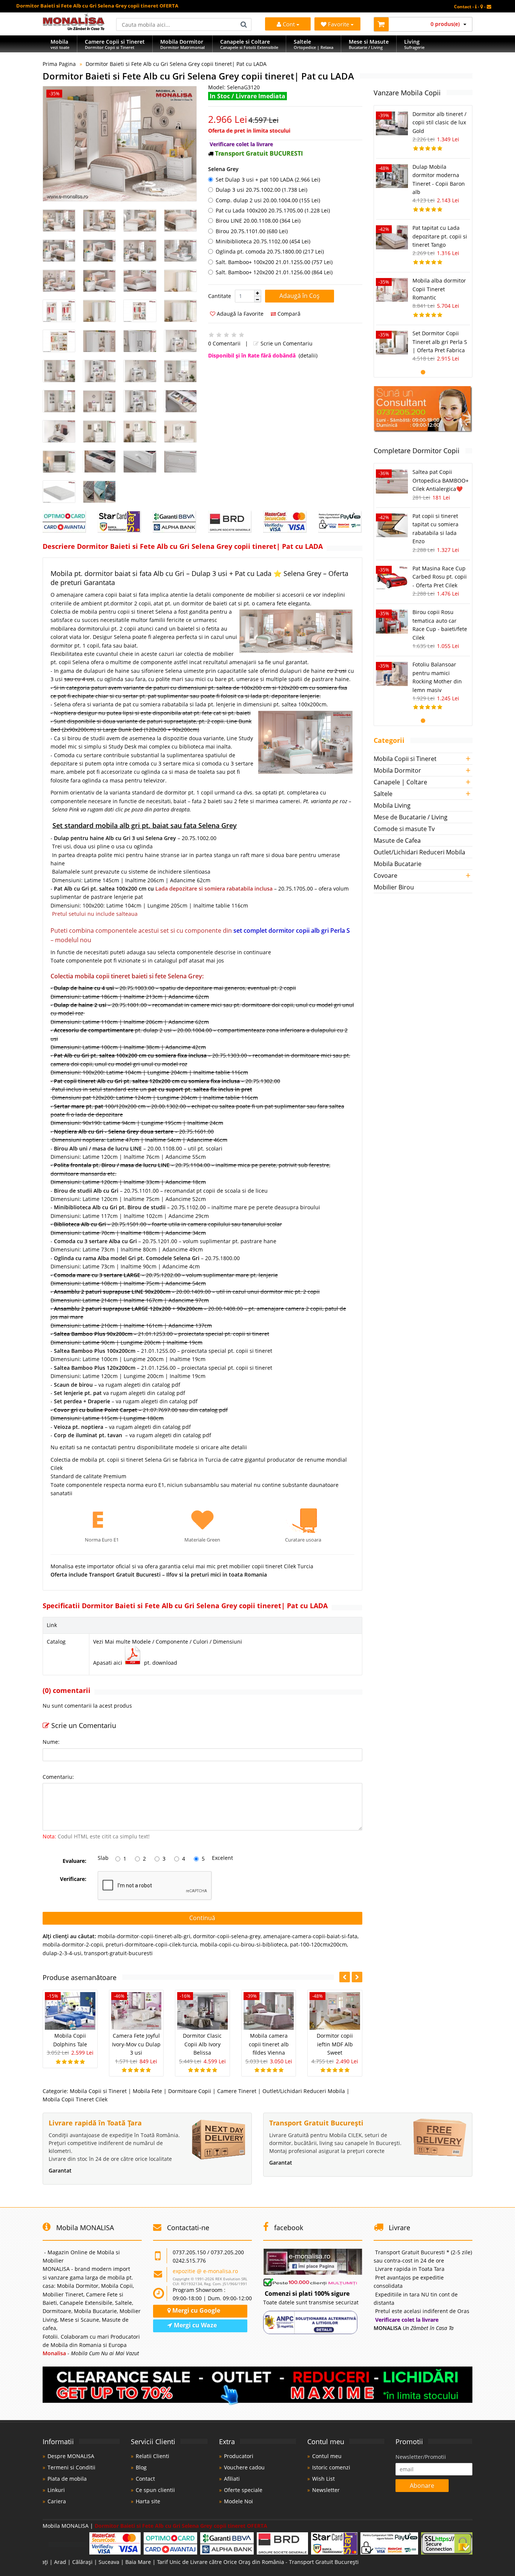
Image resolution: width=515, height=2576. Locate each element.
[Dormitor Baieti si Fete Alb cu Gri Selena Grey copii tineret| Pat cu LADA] (120, 144)
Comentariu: (58, 1777)
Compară (288, 314)
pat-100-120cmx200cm (318, 1944)
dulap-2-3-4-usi (62, 1953)
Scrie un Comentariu (286, 343)
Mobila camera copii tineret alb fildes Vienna (269, 2044)
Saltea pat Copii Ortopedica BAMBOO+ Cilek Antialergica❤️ (441, 480)
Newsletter (326, 2490)
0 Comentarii (224, 343)
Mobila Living (392, 805)
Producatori (239, 2456)
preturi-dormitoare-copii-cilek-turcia (151, 1944)
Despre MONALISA (71, 2456)
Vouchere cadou (244, 2467)
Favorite (339, 24)
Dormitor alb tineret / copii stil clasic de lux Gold (439, 122)
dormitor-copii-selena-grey (227, 1936)
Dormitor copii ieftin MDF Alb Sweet (335, 2044)
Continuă (202, 1918)
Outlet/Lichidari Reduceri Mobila (304, 2091)
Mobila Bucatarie (398, 864)
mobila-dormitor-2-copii (73, 1944)
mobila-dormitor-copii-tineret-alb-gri (144, 1936)
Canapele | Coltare (400, 782)
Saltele (383, 794)
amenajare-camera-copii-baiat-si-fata (310, 1936)
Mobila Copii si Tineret (98, 2091)
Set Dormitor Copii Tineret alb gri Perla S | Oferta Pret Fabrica (440, 342)
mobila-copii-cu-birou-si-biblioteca (244, 1944)
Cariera (57, 2501)
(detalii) (308, 355)
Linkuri (56, 2490)
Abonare (422, 2486)
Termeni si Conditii (71, 2467)
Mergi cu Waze (195, 2325)
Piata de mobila (67, 2479)
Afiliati (232, 2479)
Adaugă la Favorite (239, 314)
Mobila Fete (147, 2091)
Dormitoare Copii (190, 2091)
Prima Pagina (59, 64)
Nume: (51, 1742)
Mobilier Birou (394, 887)
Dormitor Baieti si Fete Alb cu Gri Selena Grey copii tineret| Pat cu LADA (176, 64)
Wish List (323, 2479)
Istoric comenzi (331, 2467)
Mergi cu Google (195, 2310)
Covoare (385, 875)
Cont (289, 24)
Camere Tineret (237, 2091)
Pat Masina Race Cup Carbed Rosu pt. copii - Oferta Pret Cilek (440, 577)
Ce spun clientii (155, 2490)
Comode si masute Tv (404, 829)
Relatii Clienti (153, 2456)
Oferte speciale (243, 2490)
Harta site (148, 2501)
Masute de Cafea (397, 840)
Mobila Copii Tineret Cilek (75, 2099)
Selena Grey (223, 169)
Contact (145, 2479)
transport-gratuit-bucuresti (118, 1953)
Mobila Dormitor (397, 770)
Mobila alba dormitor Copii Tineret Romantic (439, 289)
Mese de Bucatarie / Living (411, 817)
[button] (257, 293)
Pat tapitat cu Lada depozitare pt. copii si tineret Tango (440, 236)
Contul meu (327, 2456)
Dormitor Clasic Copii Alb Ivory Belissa (202, 2044)
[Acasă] (74, 28)
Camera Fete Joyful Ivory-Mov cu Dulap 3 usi (136, 2044)
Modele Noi (238, 2501)
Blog (141, 2467)
